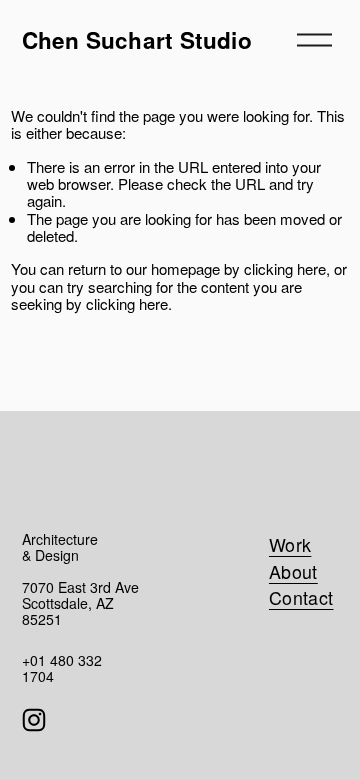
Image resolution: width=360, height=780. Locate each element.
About (293, 571)
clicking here (285, 268)
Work (290, 544)
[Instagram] (34, 720)
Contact (301, 597)
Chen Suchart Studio (137, 40)
